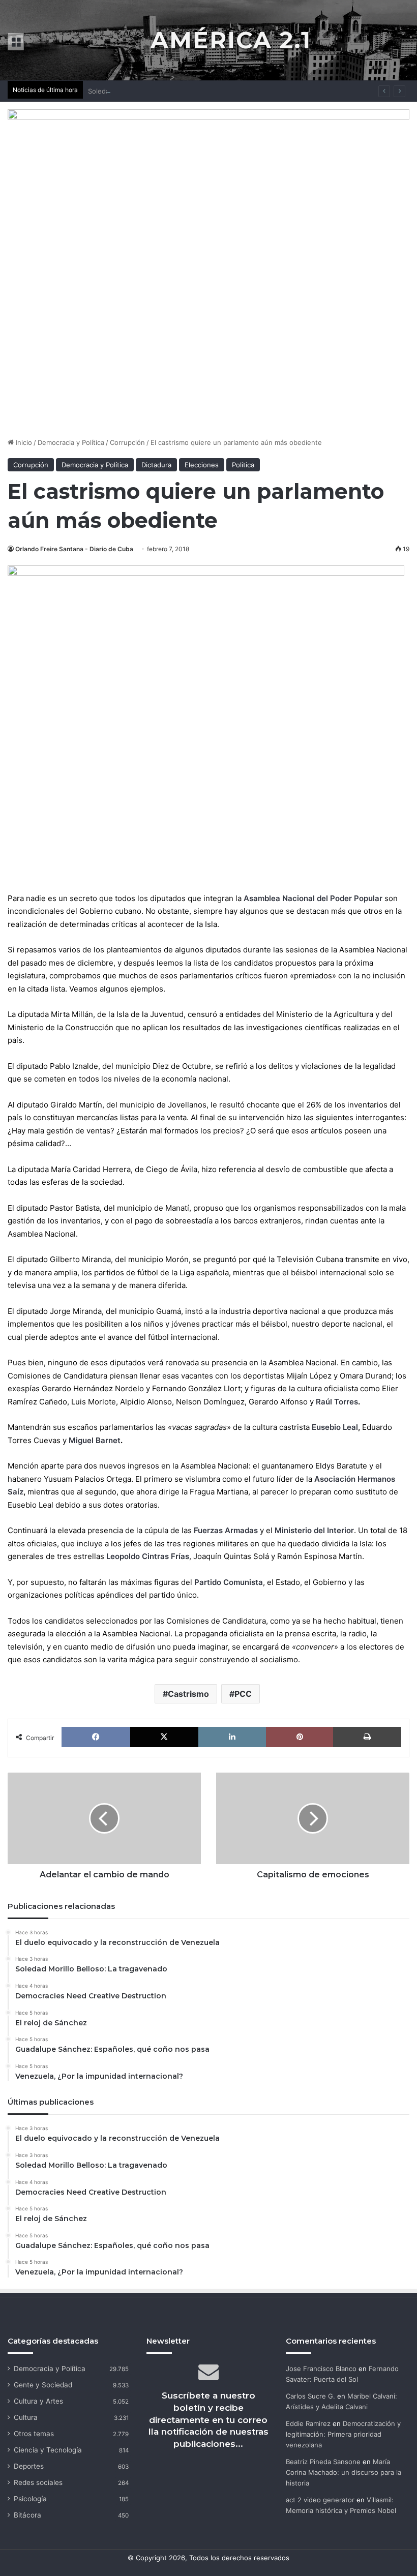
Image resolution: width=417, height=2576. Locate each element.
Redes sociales (38, 2482)
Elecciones (202, 465)
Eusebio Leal (335, 1427)
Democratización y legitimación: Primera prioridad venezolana (343, 2434)
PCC (243, 1694)
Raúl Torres (337, 1402)
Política (243, 465)
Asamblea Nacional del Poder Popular (313, 898)
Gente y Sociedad (43, 2385)
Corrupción (127, 442)
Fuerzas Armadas (226, 1530)
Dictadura (156, 465)
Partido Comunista (229, 1582)
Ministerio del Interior (314, 1530)
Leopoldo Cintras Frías (148, 1556)
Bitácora (27, 2515)
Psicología (30, 2499)
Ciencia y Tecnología (48, 2450)
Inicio (23, 442)
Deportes (29, 2466)
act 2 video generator (320, 2500)
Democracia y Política (71, 442)
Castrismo (188, 1694)
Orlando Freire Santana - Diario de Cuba (74, 549)
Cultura (26, 2417)
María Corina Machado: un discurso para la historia (344, 2472)
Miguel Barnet (95, 1440)
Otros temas (34, 2434)
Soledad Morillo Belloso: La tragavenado (151, 91)
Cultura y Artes (38, 2401)
